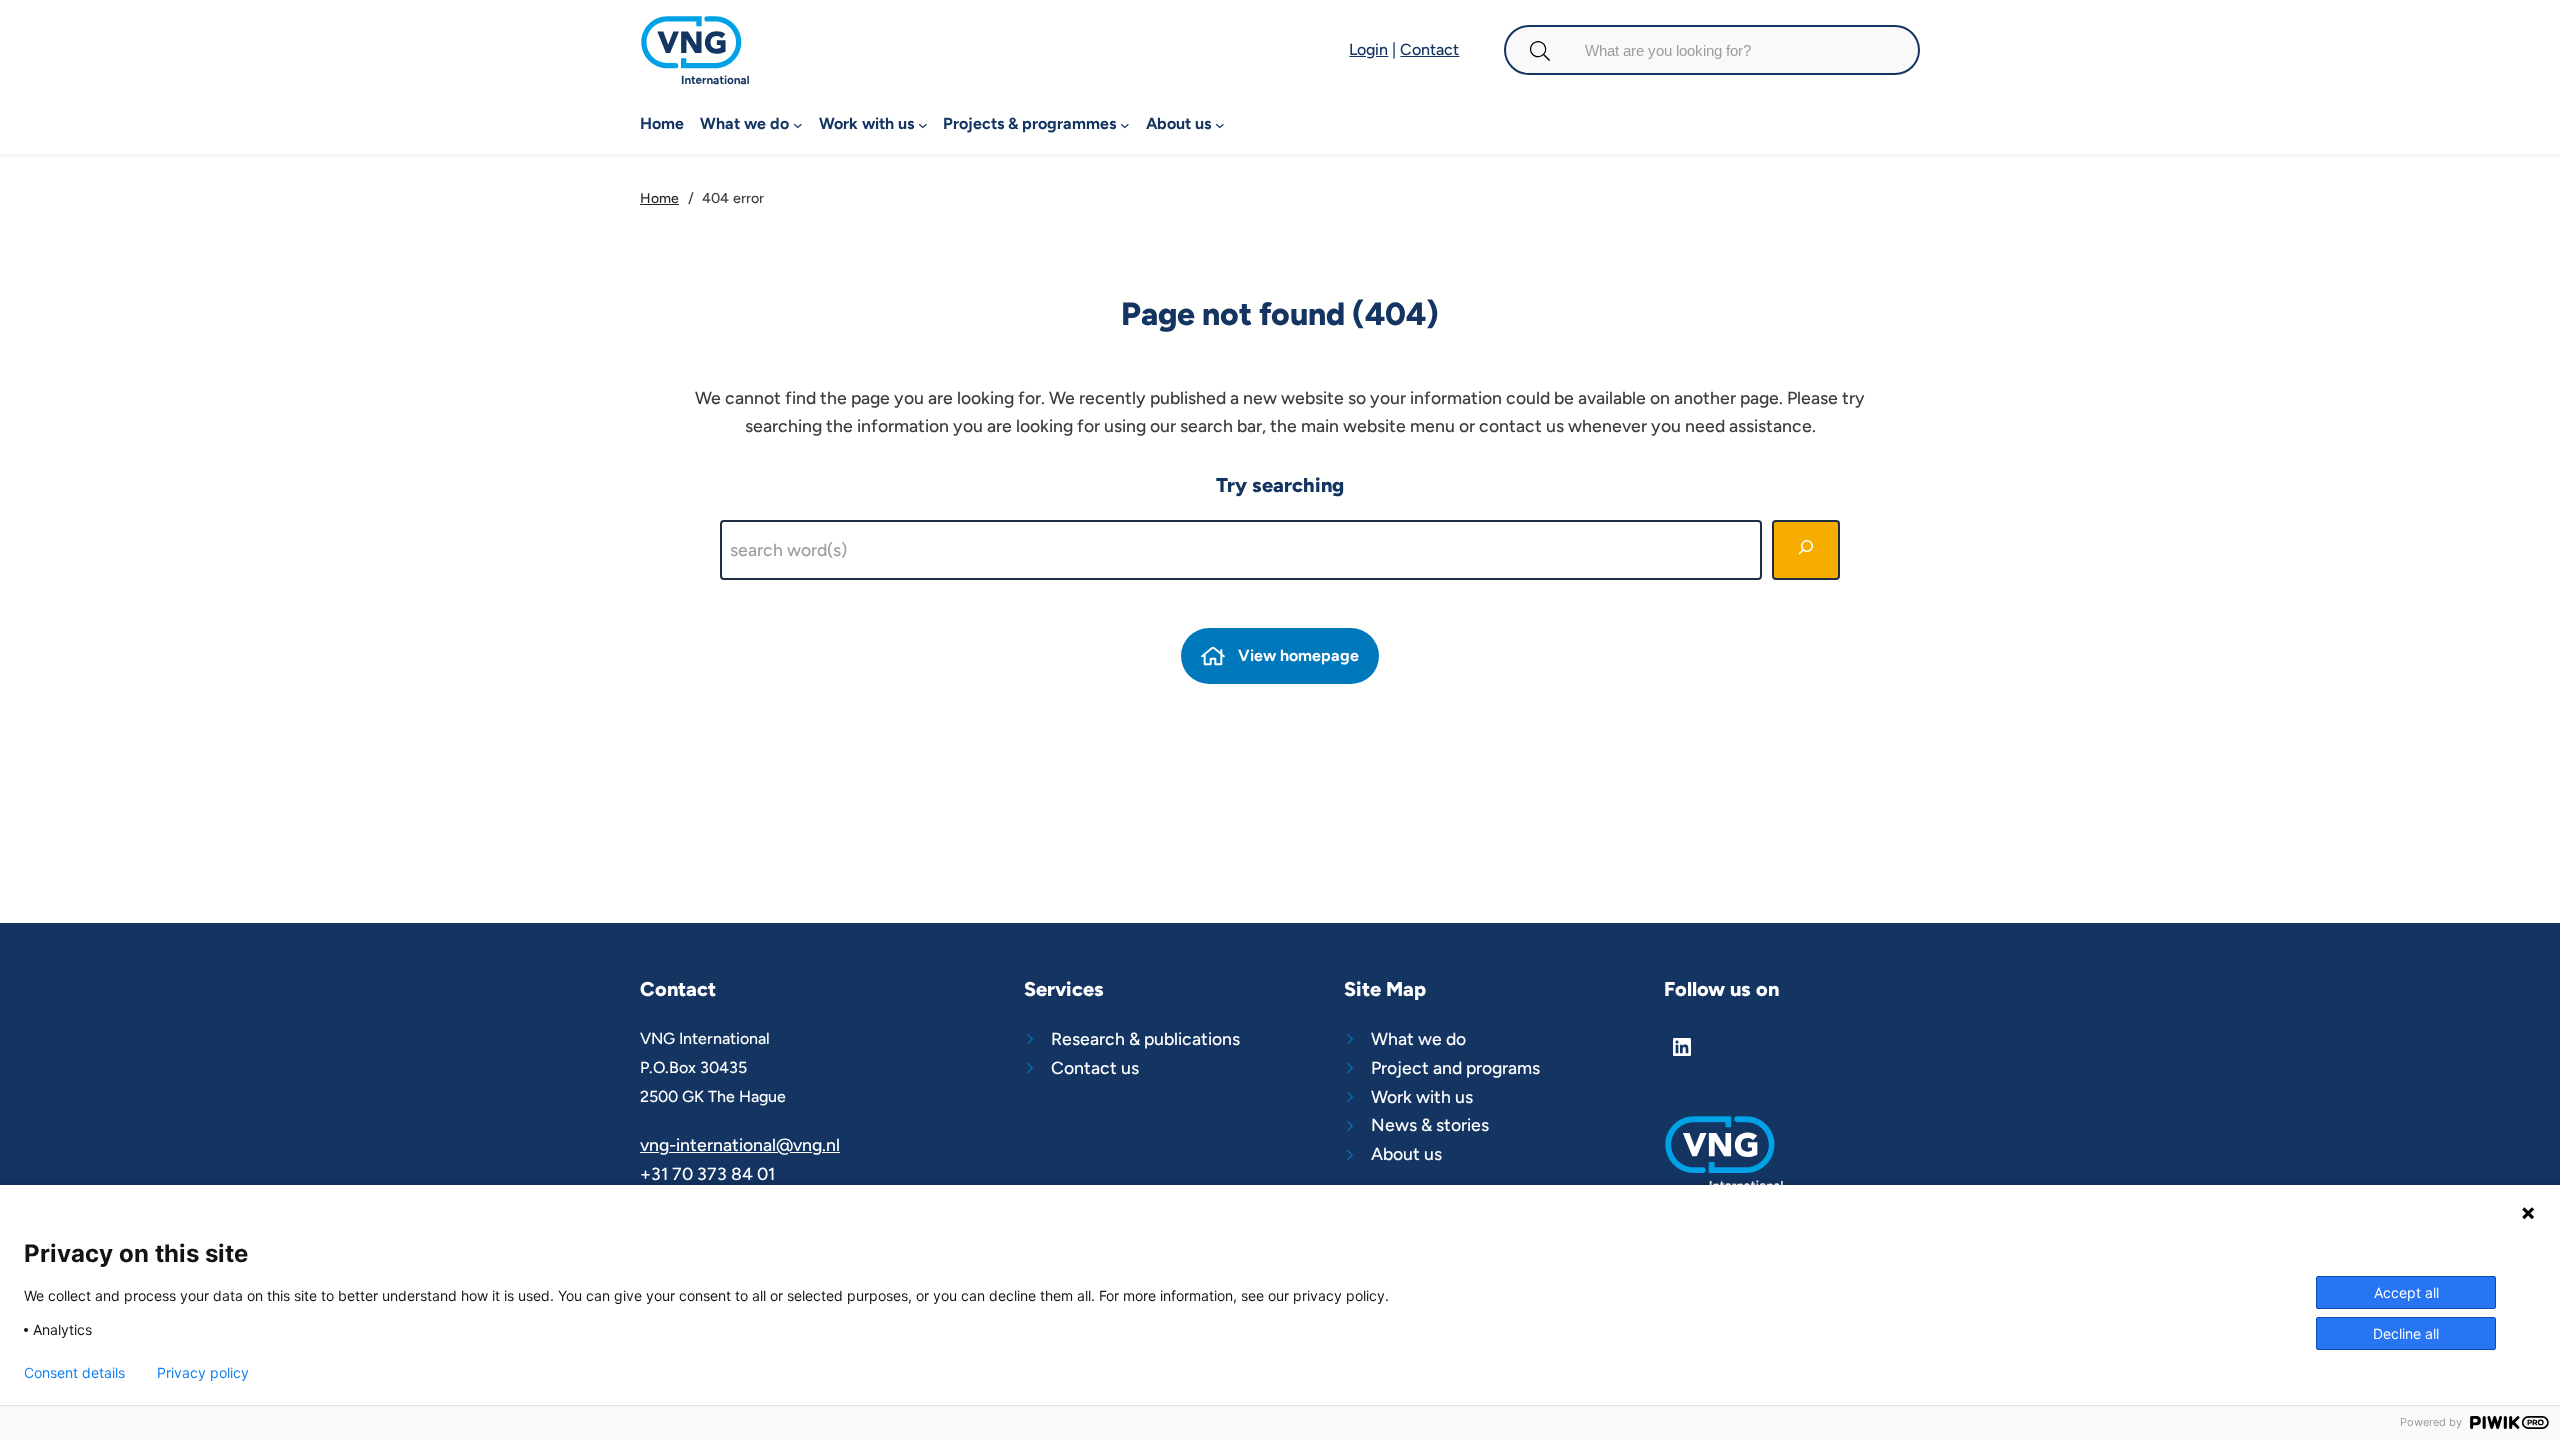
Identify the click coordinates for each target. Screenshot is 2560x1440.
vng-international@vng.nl (740, 1144)
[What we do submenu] (798, 125)
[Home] (695, 28)
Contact (1429, 49)
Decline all (2406, 1333)
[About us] (1442, 1154)
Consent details (74, 1373)
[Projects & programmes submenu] (1125, 125)
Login (1368, 49)
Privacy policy (203, 1373)
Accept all (2406, 1292)
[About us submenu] (1220, 125)
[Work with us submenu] (923, 125)
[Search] (1806, 550)
